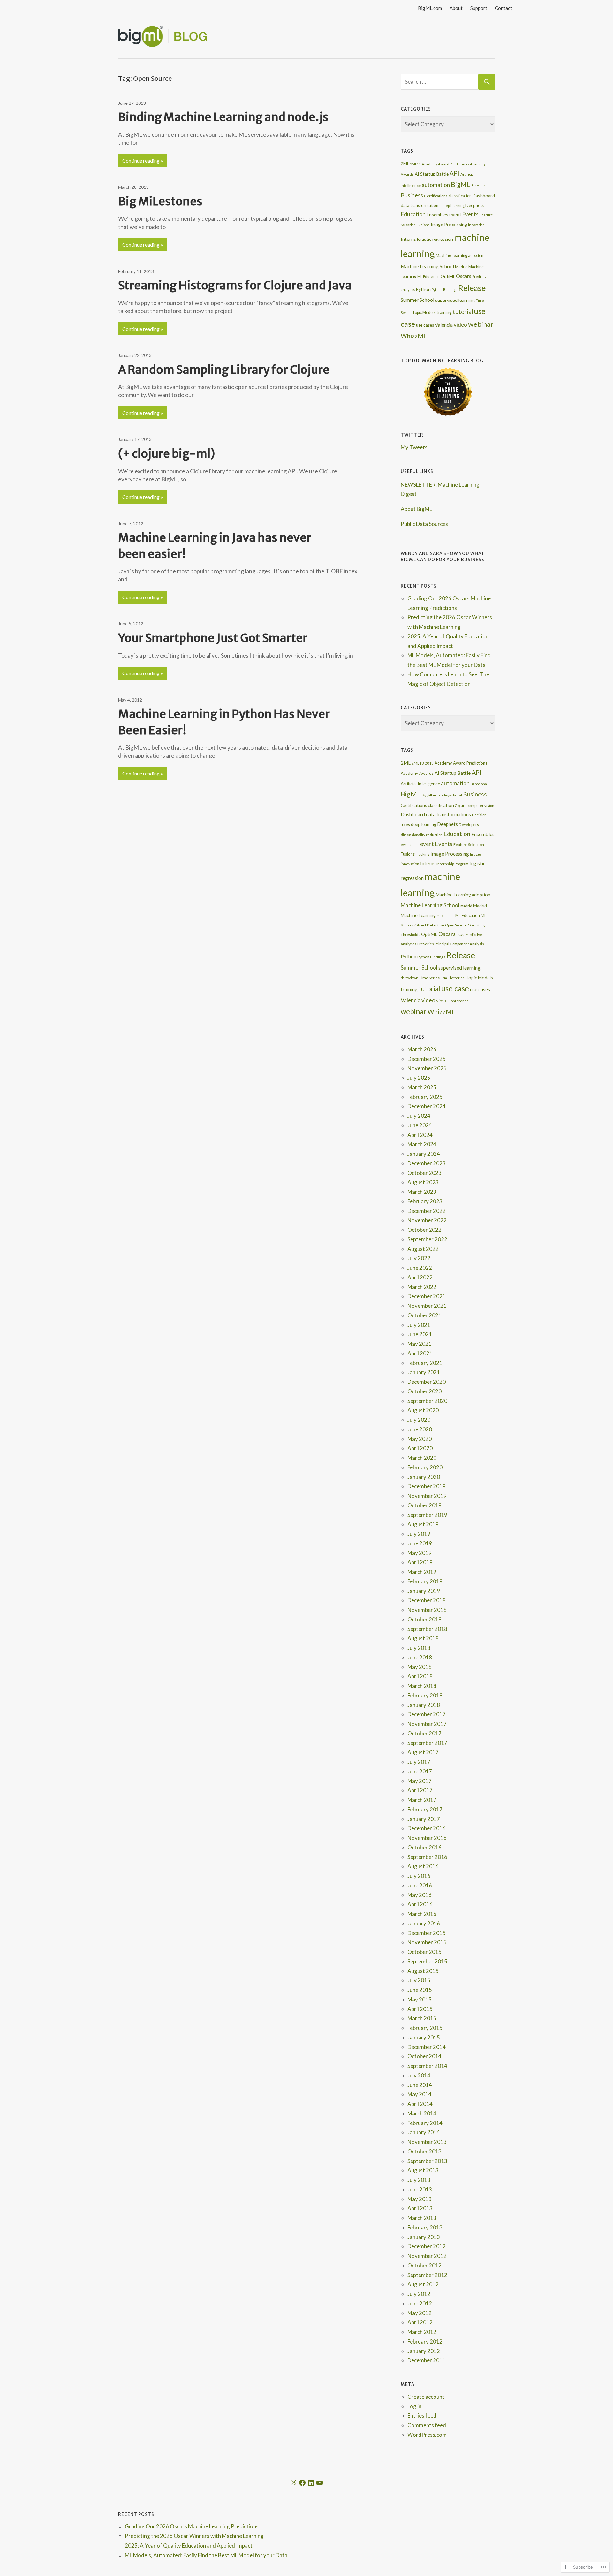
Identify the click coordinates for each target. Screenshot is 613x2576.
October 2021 (424, 1315)
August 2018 (423, 1638)
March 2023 (422, 1192)
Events (470, 214)
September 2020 (427, 1401)
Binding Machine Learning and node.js (223, 117)
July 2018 (419, 1648)
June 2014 (420, 2085)
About (456, 8)
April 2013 (420, 2208)
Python (423, 289)
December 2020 (427, 1382)
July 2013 (419, 2180)
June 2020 (420, 1429)
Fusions (423, 225)
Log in (414, 2406)
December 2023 (427, 1163)
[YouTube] (320, 2483)
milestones (446, 915)
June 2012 (420, 2303)
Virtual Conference (452, 1001)
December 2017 (427, 1714)
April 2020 (420, 1448)
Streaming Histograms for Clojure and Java (235, 285)
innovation (476, 225)
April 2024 (420, 1135)
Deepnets (475, 205)
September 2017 (427, 1743)
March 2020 (422, 1458)
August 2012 (423, 2284)
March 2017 (422, 1800)
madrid (466, 906)
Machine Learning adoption (460, 256)
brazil (458, 795)
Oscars (464, 276)
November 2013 (427, 2142)
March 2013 (422, 2218)
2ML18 (415, 164)
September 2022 (427, 1239)
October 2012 (424, 2265)
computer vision (481, 806)
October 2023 (424, 1173)
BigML (461, 184)
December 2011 (427, 2360)
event (455, 214)
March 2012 (422, 2332)
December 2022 (427, 1211)
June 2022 (420, 1268)
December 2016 (427, 1828)
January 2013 (424, 2237)
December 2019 (427, 1486)
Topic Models (424, 312)
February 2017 (425, 1809)
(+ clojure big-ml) (166, 454)
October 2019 (424, 1505)
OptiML (448, 276)
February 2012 (425, 2341)
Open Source (456, 925)
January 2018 (424, 1705)
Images (476, 854)
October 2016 (424, 1847)
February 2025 (425, 1097)
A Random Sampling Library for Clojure (224, 370)
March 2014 (422, 2113)
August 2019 (423, 1524)
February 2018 (425, 1695)
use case (455, 988)
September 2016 (427, 1857)
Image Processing (449, 224)
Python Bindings (444, 290)
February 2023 (425, 1201)
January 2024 (424, 1154)
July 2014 (419, 2075)
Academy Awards (417, 773)
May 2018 (420, 1667)
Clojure (461, 806)
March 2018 (422, 1686)
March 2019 (422, 1572)
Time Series (429, 978)
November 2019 (427, 1496)
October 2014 (424, 2056)
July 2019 (419, 1534)
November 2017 (427, 1724)
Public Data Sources (424, 524)
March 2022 (422, 1287)
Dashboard (484, 196)
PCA (460, 935)
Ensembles (437, 214)
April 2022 (420, 1277)
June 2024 (420, 1125)
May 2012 (420, 2313)
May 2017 (420, 1781)
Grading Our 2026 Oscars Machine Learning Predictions (192, 2526)
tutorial (463, 312)
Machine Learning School (427, 266)
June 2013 (420, 2189)
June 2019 (420, 1543)
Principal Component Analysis (459, 944)
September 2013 (427, 2161)
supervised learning (455, 300)
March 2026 (422, 1049)
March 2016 (422, 1914)
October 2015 (424, 1952)
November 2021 (427, 1306)
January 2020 (424, 1477)
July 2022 (419, 1258)
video (460, 325)
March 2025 (422, 1087)
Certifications (436, 196)
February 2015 (425, 2028)
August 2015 (423, 1971)
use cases (425, 325)
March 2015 (422, 2018)
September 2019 (427, 1515)
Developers (469, 824)
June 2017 (420, 1771)
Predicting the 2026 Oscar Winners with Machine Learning (194, 2536)
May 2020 (420, 1439)
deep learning (453, 206)
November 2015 (427, 1942)
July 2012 (419, 2294)
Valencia (444, 325)
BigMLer (478, 185)
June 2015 (420, 1990)
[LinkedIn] (311, 2483)
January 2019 (424, 1591)
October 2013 (424, 2151)
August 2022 (423, 1249)
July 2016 (419, 1876)
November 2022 (427, 1220)
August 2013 (423, 2170)
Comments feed (427, 2425)
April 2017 (420, 1790)
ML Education (428, 276)
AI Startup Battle (432, 174)
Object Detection (429, 925)
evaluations (410, 845)
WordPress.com (427, 2435)
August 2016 (423, 1866)
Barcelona (479, 784)
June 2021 (420, 1334)
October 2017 (424, 1733)
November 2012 (427, 2256)
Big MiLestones (160, 201)
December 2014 (427, 2047)
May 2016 (420, 1895)
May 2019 (420, 1553)
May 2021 (420, 1344)
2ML (405, 164)
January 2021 (424, 1372)
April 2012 (420, 2322)
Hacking (423, 854)
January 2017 (424, 1819)
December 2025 (427, 1059)
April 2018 (420, 1676)
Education (413, 214)
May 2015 (420, 1999)
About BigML (416, 509)
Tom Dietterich (453, 978)
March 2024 (422, 1144)
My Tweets (414, 447)
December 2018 (427, 1600)
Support (479, 8)
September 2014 (427, 2066)
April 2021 (420, 1353)
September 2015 (427, 1961)
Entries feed (422, 2416)
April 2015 (420, 2009)
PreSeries (426, 944)
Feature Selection (469, 845)
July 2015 (419, 1980)
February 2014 (425, 2123)
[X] (294, 2483)
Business (412, 195)
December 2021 (427, 1296)
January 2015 (424, 2037)
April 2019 (420, 1562)
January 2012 (424, 2351)
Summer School (417, 300)
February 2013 (425, 2227)
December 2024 (427, 1106)
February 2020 (425, 1467)
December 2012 (427, 2246)
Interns (408, 239)
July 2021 (419, 1325)
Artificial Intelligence (420, 784)
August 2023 (423, 1182)
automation (436, 185)
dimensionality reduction (422, 835)
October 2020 (424, 1391)
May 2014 (420, 2094)
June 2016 (420, 1885)
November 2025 (427, 1068)
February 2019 (425, 1581)
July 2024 (419, 1116)
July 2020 (419, 1420)
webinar (481, 324)
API (454, 173)
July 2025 (419, 1078)
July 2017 (419, 1762)
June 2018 (420, 1657)
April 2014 (420, 2104)
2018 (429, 763)
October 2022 (424, 1230)
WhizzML (414, 336)
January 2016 (424, 1923)
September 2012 (427, 2275)
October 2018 (424, 1619)
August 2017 (423, 1752)
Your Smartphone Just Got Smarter (213, 638)
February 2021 (425, 1363)
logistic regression (435, 239)
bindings (445, 795)
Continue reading (141, 160)
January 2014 (424, 2132)
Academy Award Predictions (445, 164)
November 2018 (427, 1610)
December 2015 (427, 1933)
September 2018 (427, 1629)
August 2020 (423, 1410)
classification (460, 196)
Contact (503, 8)
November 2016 (427, 1838)
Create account (426, 2397)
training (444, 312)
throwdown (409, 978)
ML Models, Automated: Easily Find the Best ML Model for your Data (206, 2555)
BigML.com (430, 8)
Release (472, 288)
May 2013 (420, 2199)
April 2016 (420, 1904)
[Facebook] (302, 2483)
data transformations (420, 205)
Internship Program (452, 864)
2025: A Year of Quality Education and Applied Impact (189, 2546)
